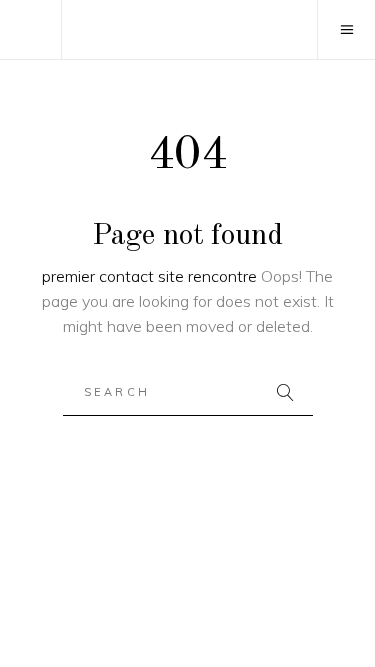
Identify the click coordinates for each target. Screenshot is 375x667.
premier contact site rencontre (149, 276)
